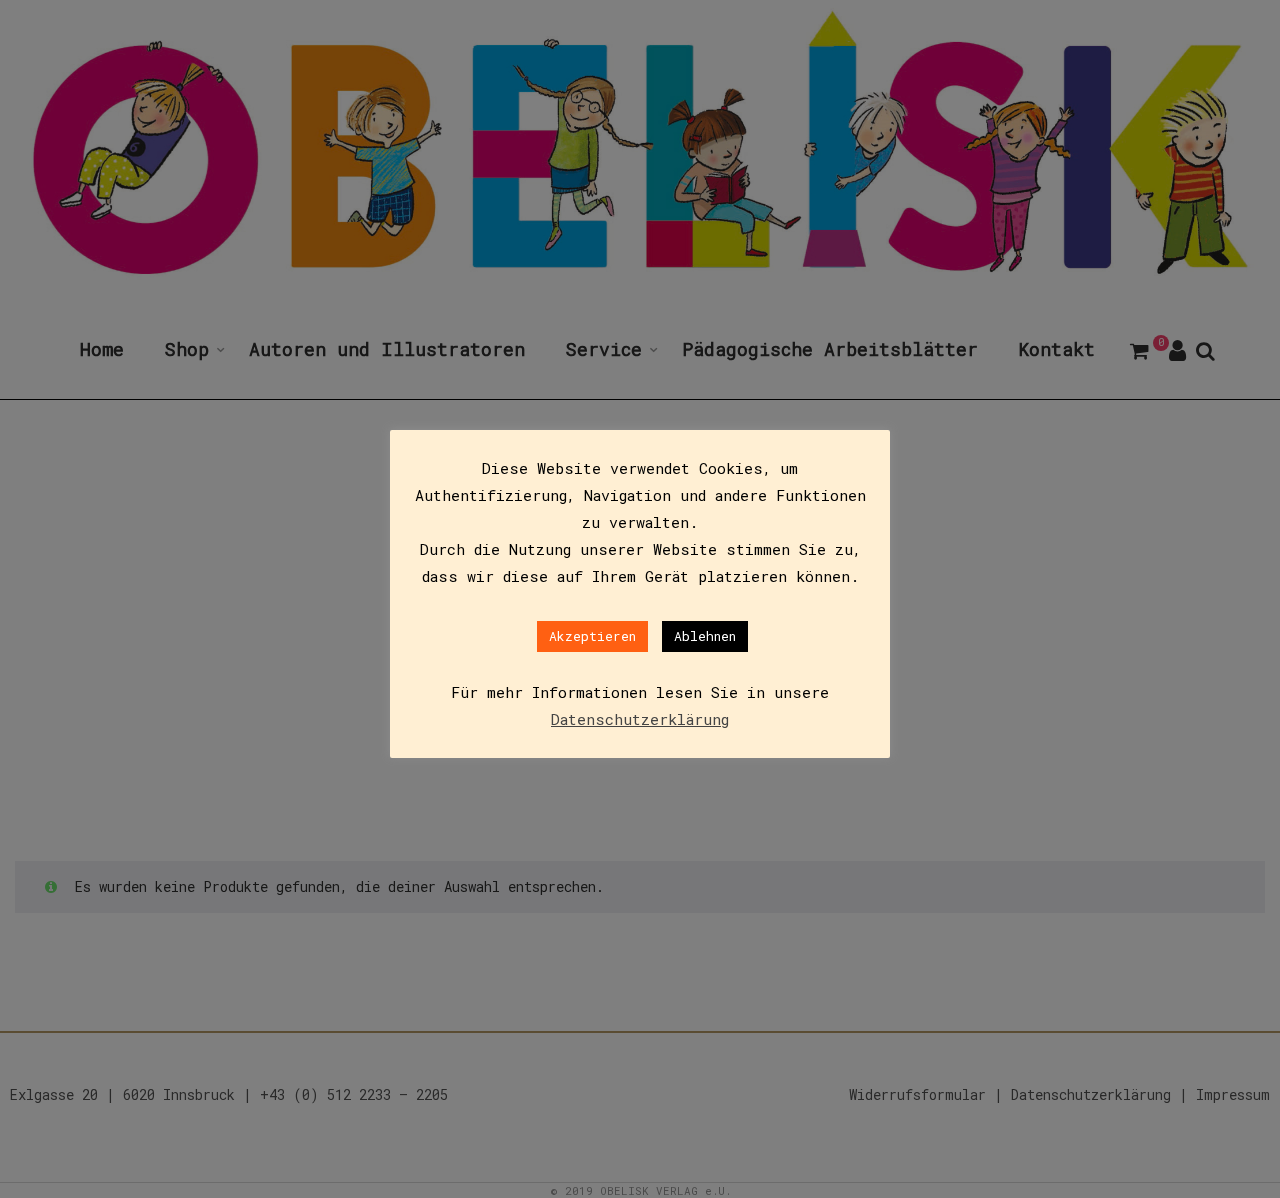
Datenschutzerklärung (640, 719)
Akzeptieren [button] (592, 636)
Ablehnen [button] (705, 636)
